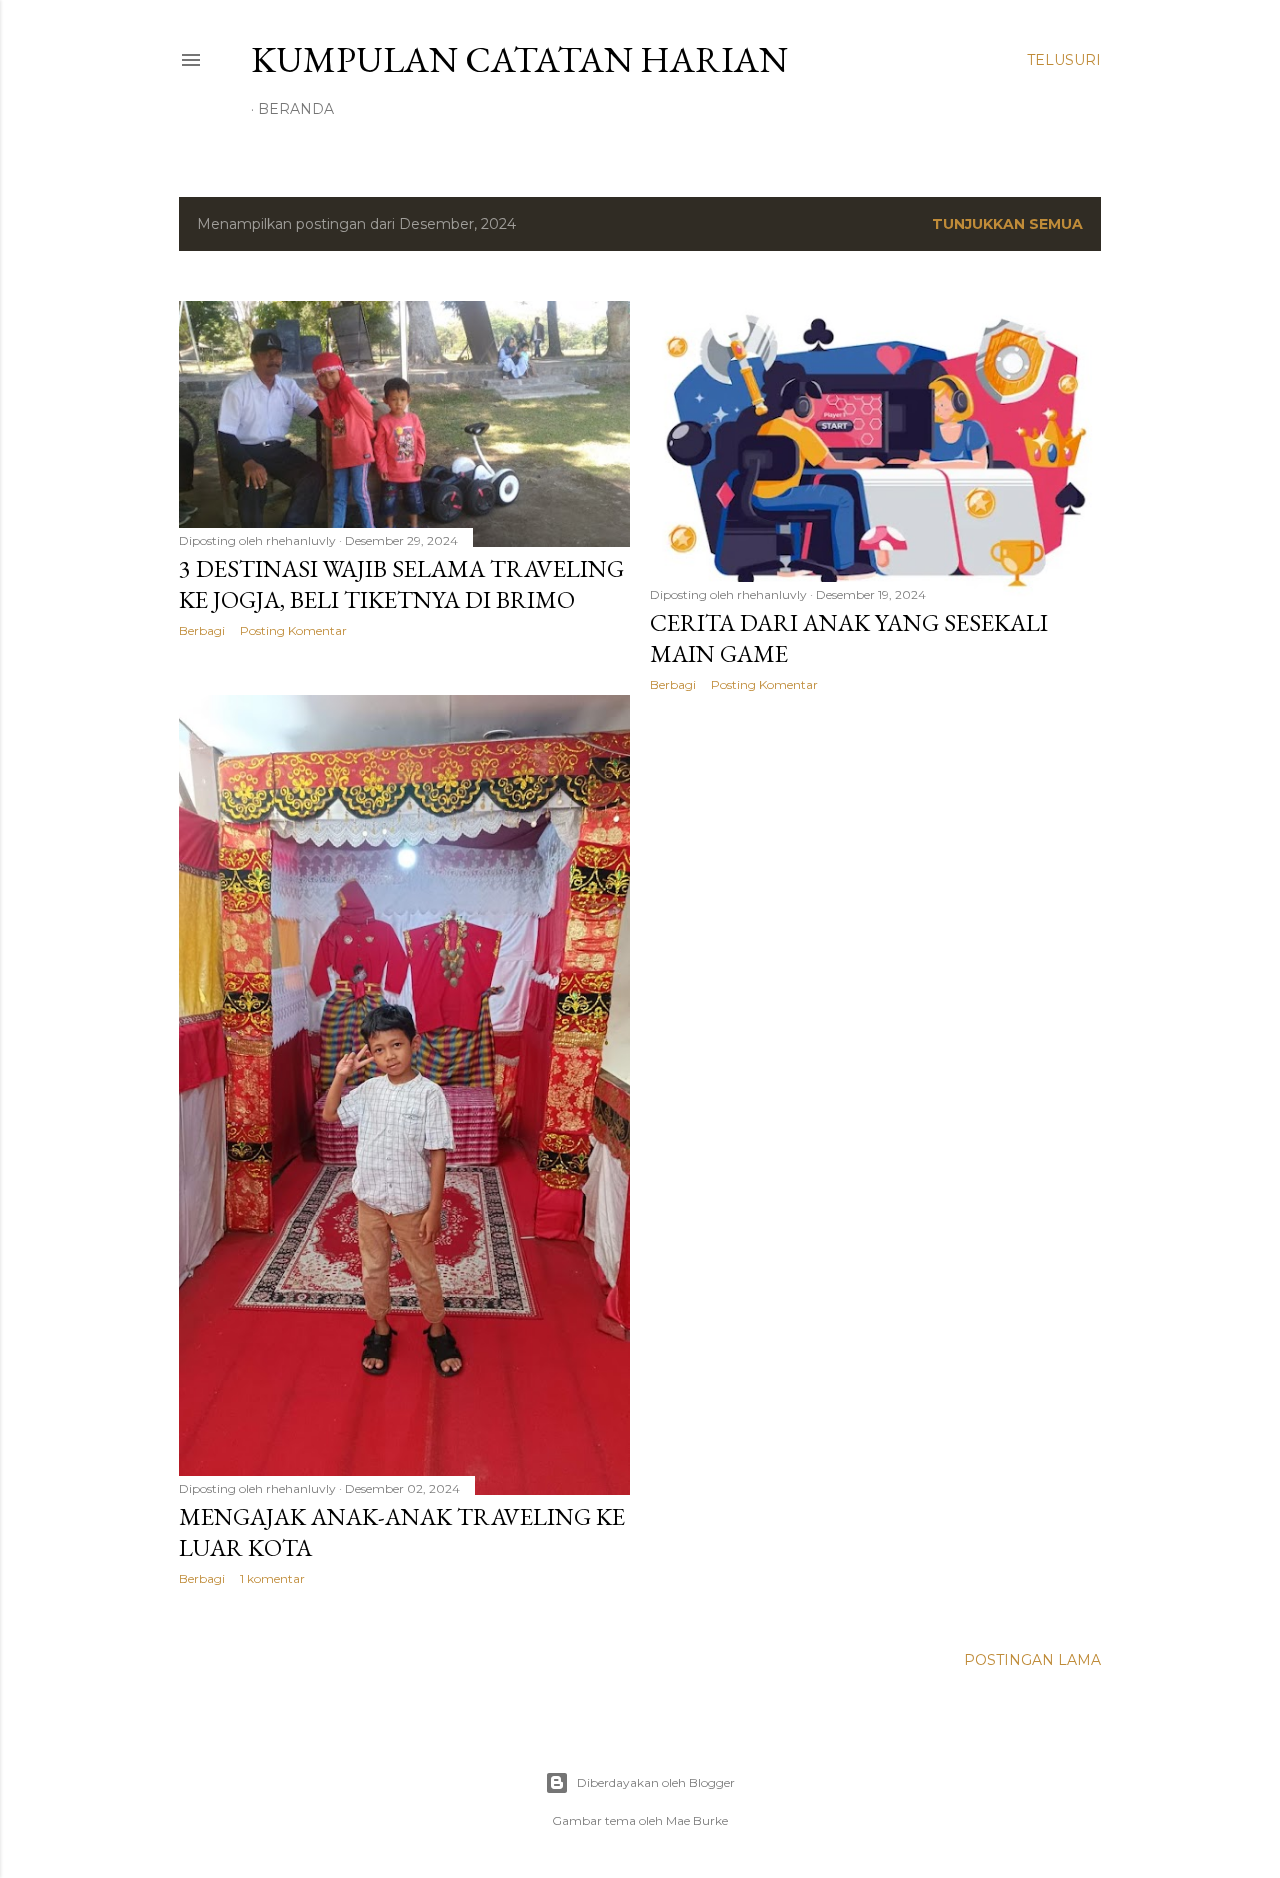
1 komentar (272, 1578)
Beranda (296, 109)
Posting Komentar (293, 630)
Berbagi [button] (202, 630)
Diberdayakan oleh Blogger (656, 1782)
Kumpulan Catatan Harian (519, 59)
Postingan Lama (1032, 1660)
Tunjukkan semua (1007, 224)
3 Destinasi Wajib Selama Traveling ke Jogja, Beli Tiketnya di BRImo (401, 584)
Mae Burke (697, 1820)
